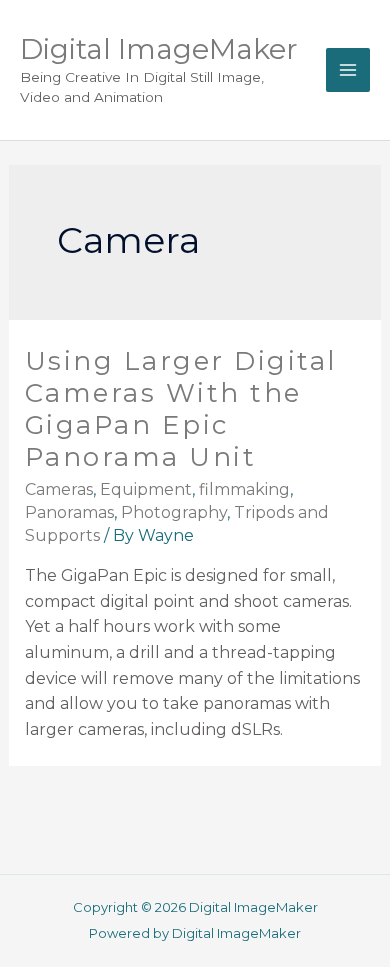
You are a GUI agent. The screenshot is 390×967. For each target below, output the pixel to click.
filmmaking (244, 489)
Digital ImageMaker (159, 49)
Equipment (146, 489)
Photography (174, 512)
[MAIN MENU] (348, 70)
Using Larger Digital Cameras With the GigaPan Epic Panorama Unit (181, 409)
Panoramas (69, 512)
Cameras (59, 489)
